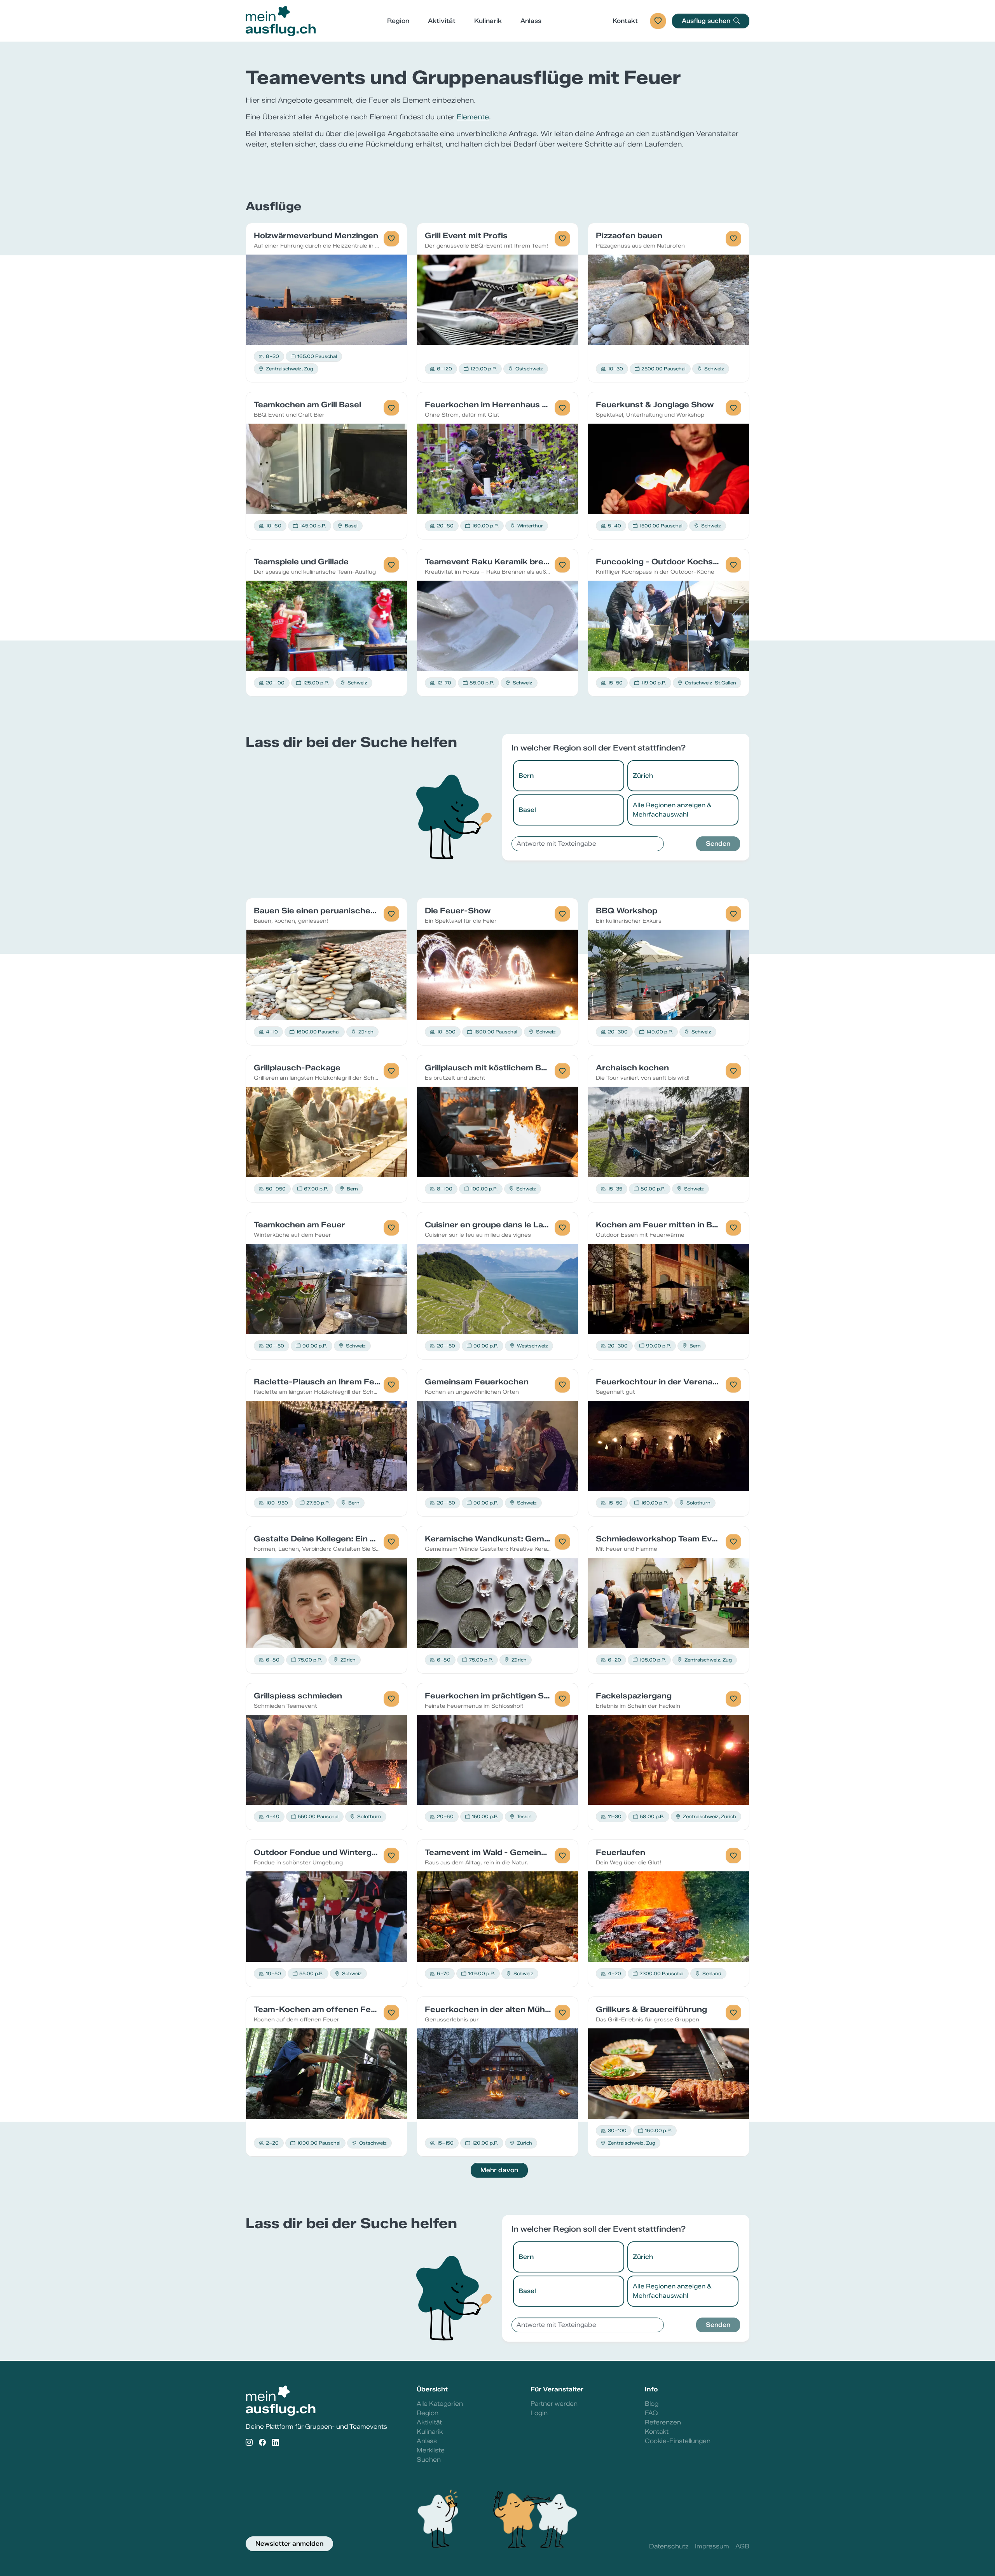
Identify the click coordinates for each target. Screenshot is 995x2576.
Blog (652, 2404)
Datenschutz (669, 2546)
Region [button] (398, 21)
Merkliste (431, 2450)
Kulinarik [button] (488, 21)
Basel (527, 810)
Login (539, 2413)
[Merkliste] (658, 21)
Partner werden (554, 2404)
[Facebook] (262, 2443)
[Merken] (391, 239)
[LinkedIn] (276, 2443)
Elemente (473, 117)
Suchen (429, 2460)
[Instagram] (249, 2443)
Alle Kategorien (440, 2404)
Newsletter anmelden (289, 2544)
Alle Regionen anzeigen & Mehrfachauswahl (672, 810)
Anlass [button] (531, 21)
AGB (742, 2546)
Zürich (643, 776)
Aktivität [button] (442, 21)
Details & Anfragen (327, 299)
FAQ (651, 2413)
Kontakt (625, 21)
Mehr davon (499, 2170)
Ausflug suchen (707, 21)
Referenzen (663, 2422)
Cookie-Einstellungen (678, 2441)
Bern (526, 776)
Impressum (712, 2546)
